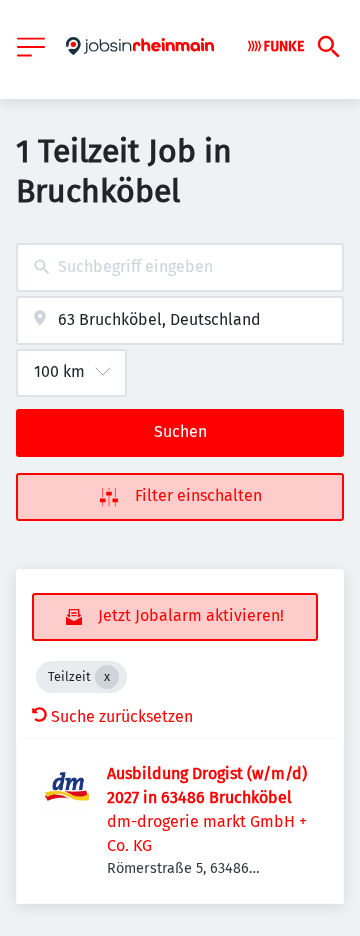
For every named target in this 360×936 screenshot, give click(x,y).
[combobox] (180, 267)
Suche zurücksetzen (122, 716)
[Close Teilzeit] (107, 677)
